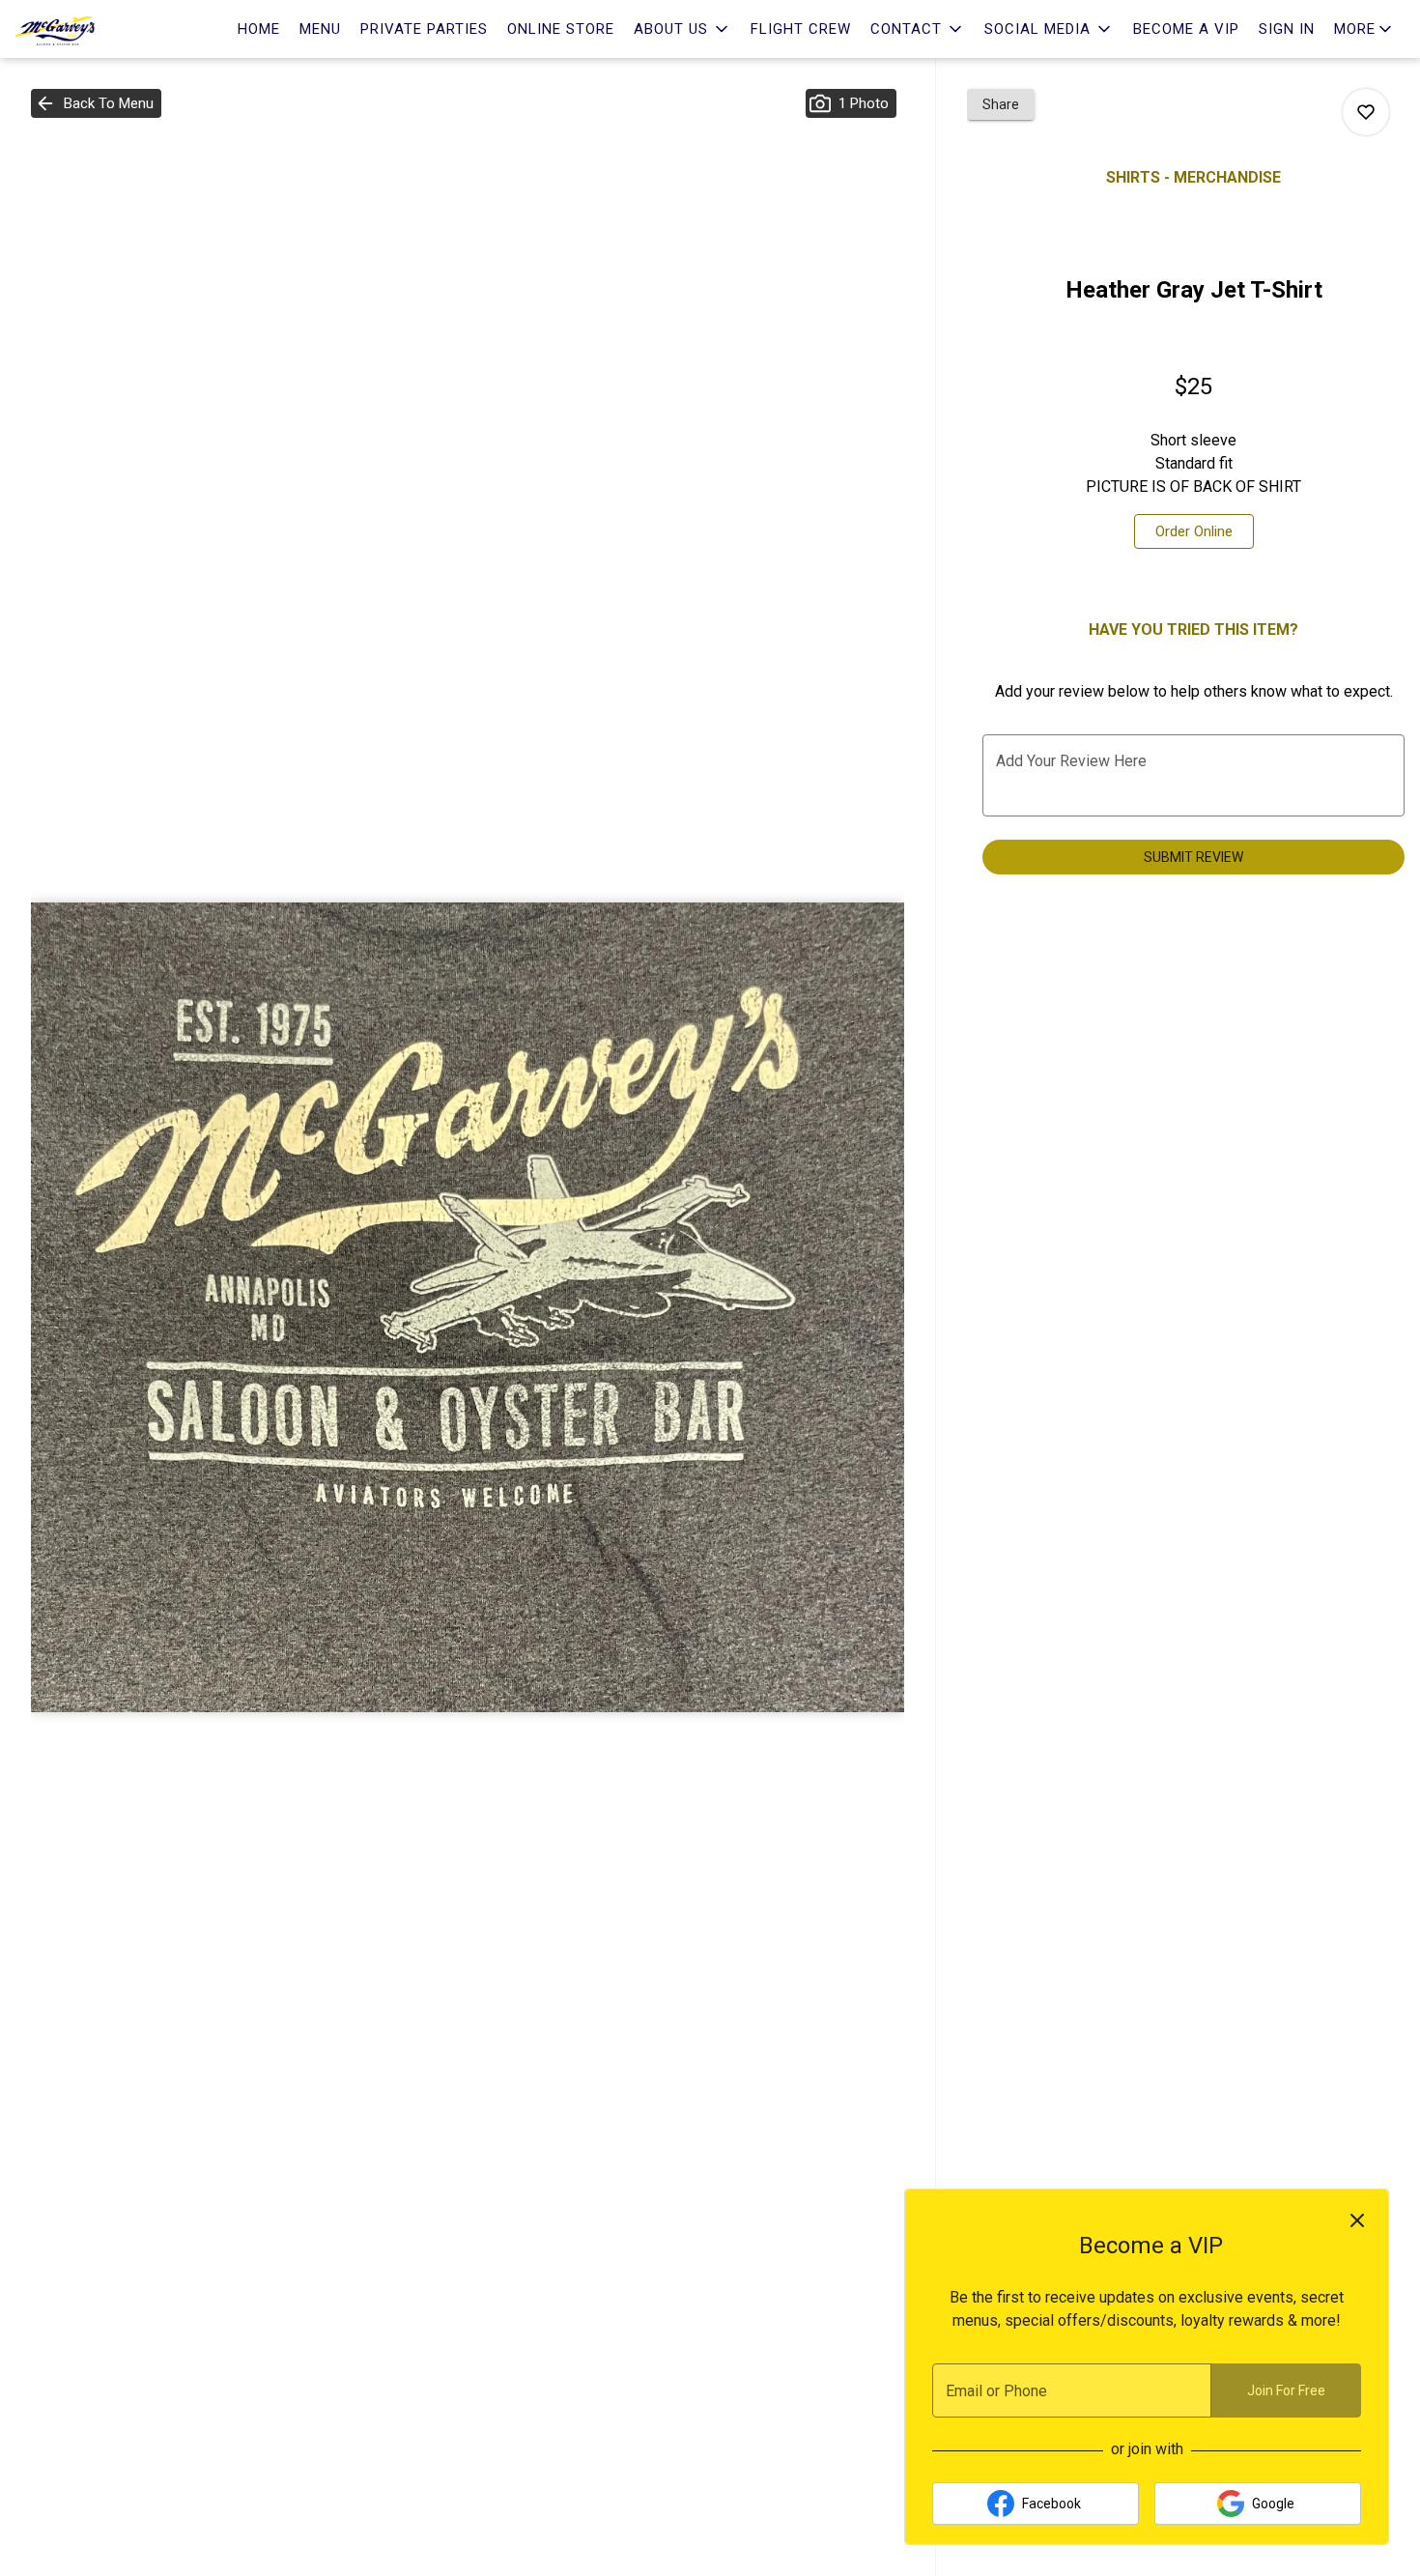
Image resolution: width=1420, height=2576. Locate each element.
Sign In (1287, 29)
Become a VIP (1186, 29)
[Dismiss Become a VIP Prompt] (1357, 2220)
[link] (1194, 531)
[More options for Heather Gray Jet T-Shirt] (1366, 112)
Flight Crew (801, 29)
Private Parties (424, 29)
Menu (320, 29)
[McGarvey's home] (102, 29)
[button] (682, 29)
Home (259, 29)
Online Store (561, 29)
